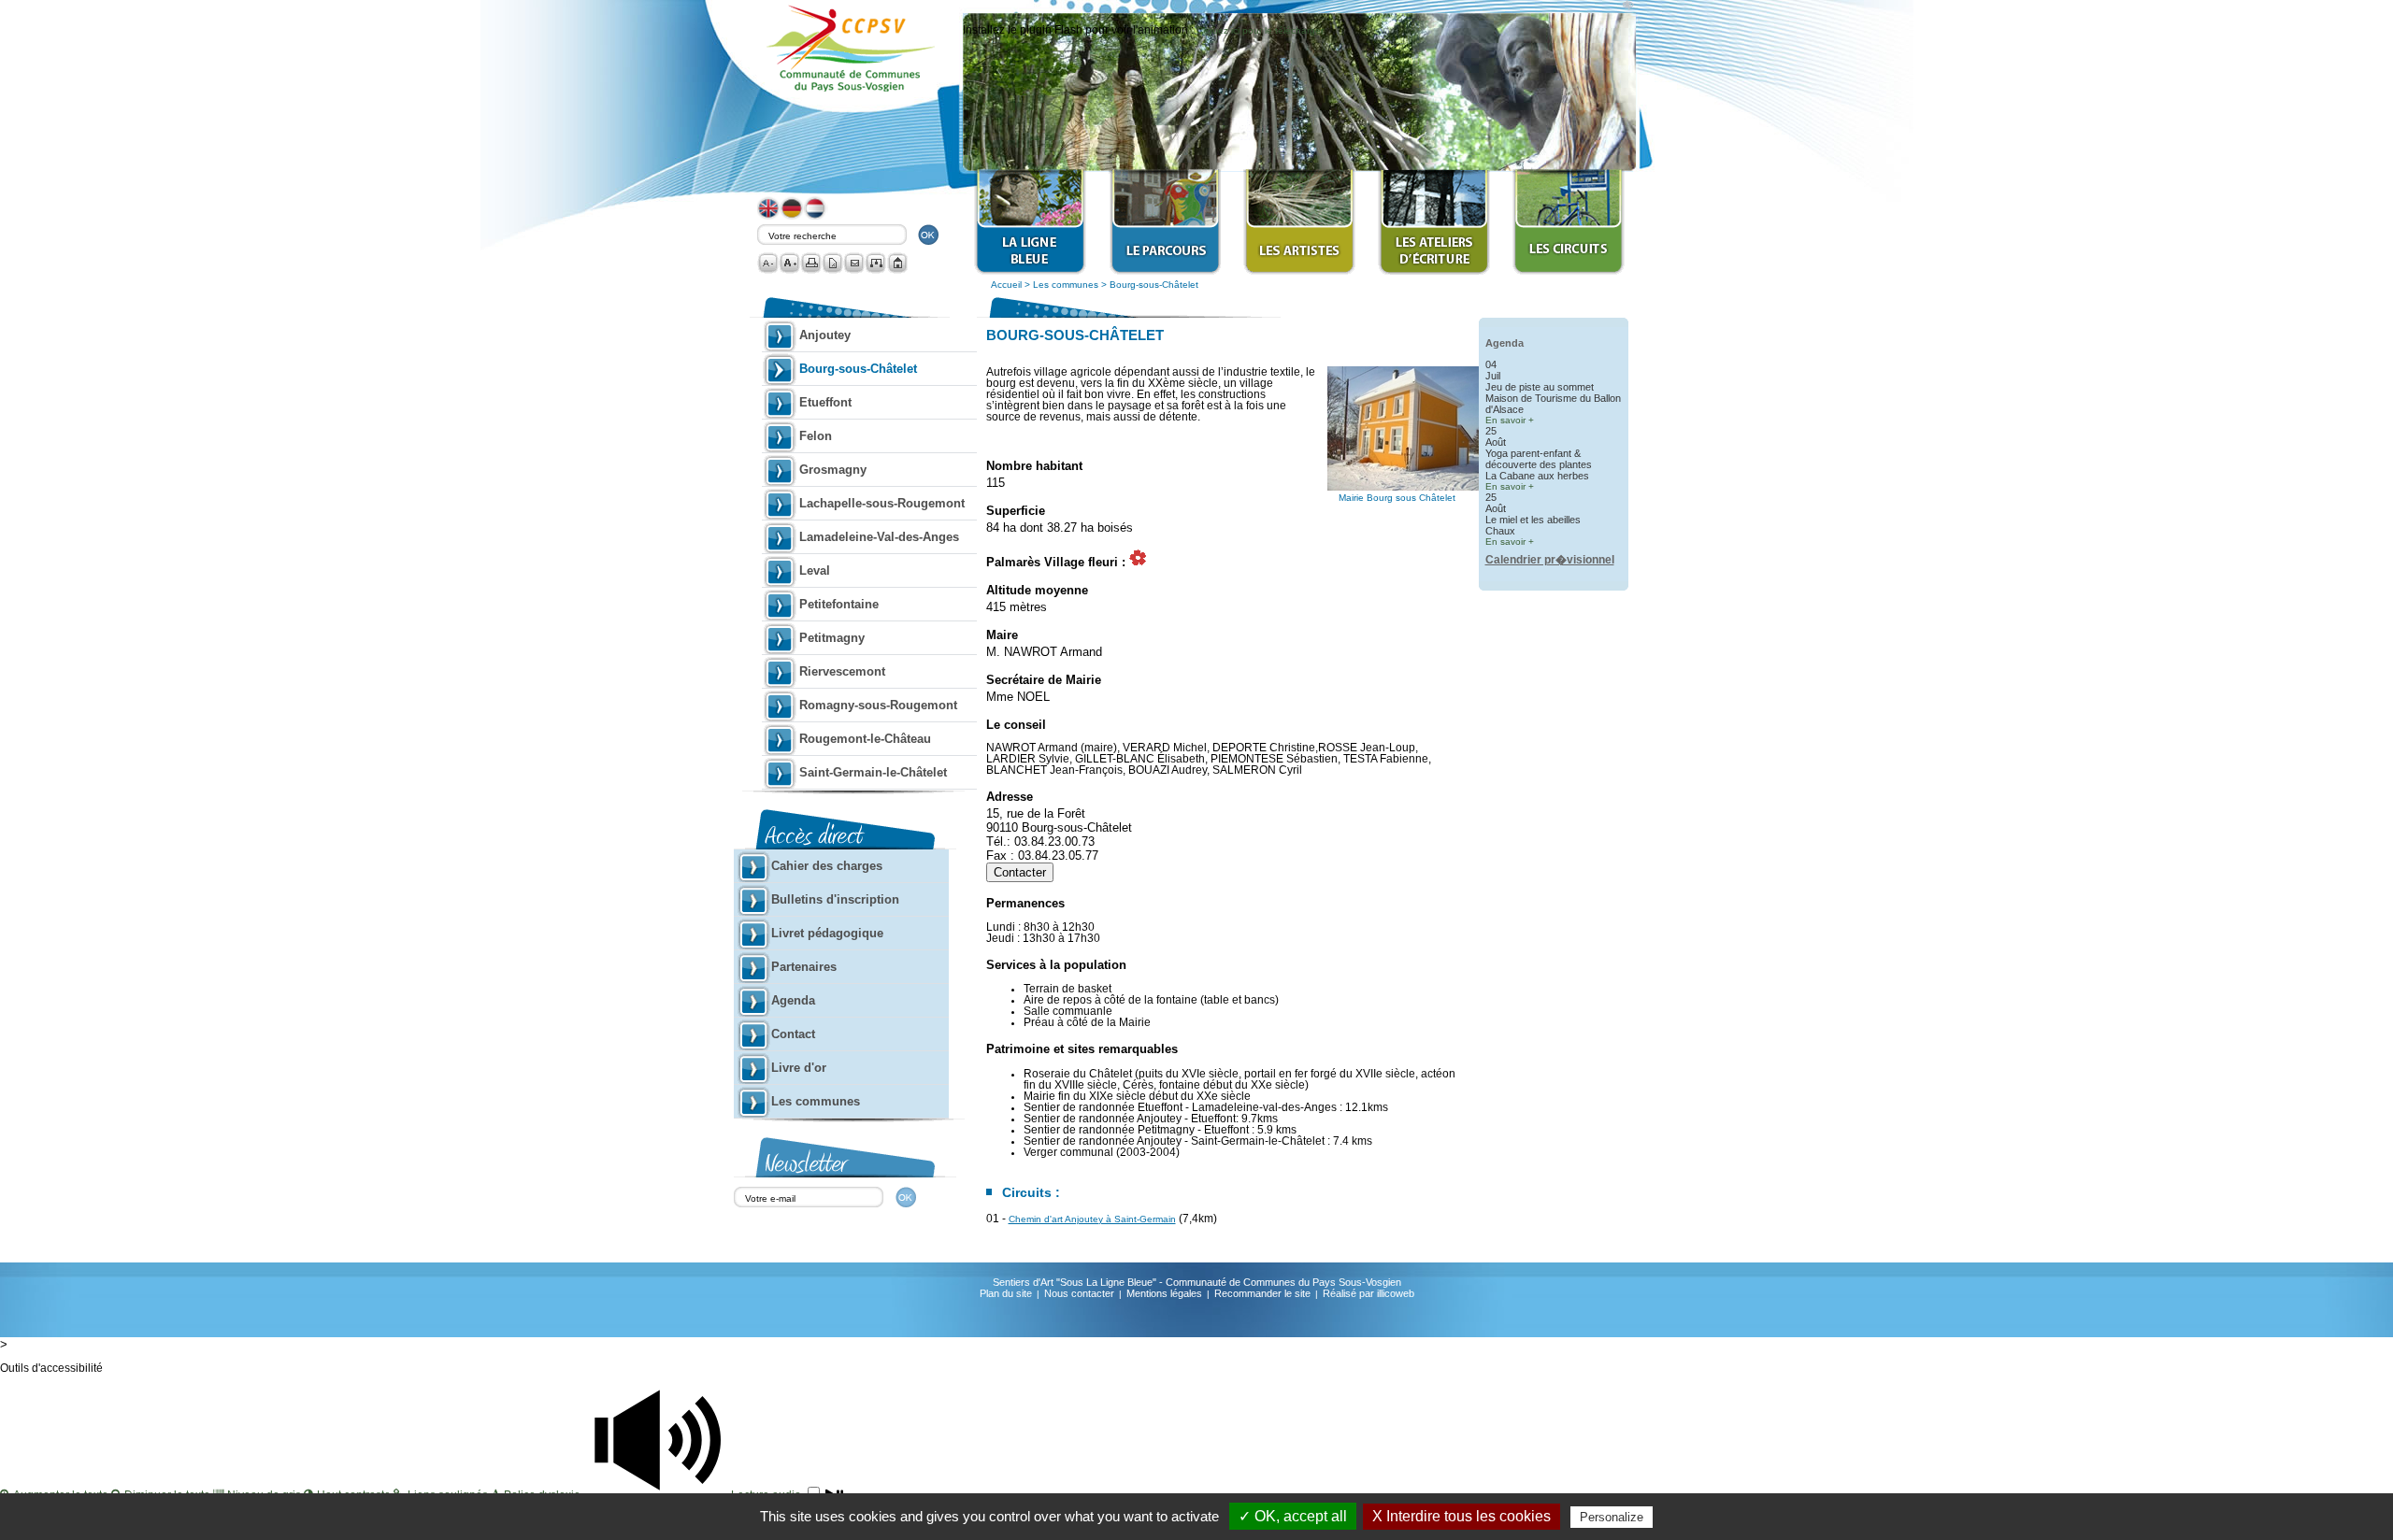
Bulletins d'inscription (835, 899)
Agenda (793, 1000)
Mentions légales (1164, 1293)
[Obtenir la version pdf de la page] (832, 263)
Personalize (1612, 1517)
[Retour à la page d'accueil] (897, 263)
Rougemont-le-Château (865, 739)
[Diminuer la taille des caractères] (768, 263)
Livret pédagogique (827, 933)
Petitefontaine (839, 604)
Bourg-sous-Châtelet (1154, 285)
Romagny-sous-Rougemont (878, 705)
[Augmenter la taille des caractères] (789, 263)
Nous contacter (1079, 1293)
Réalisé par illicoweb (1368, 1293)
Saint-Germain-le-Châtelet (873, 772)
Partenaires (804, 967)
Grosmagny (833, 470)
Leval (815, 570)
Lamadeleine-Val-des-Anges (879, 537)
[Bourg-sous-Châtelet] (1421, 487)
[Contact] (854, 263)
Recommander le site (1262, 1293)
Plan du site (1006, 1293)
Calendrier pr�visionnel (1550, 560)
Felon (816, 436)
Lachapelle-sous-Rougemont (882, 503)
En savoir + (1510, 420)
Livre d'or (799, 1068)
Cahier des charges (827, 866)
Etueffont (825, 402)
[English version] (769, 216)
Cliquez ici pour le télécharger (1260, 30)
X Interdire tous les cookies (1462, 1516)
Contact (793, 1034)
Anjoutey (825, 335)
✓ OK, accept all (1293, 1516)
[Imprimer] (811, 263)
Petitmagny (832, 638)
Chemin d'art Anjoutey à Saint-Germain (1092, 1219)
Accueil (1006, 285)
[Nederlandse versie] (816, 216)
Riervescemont (842, 671)
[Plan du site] (875, 263)
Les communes (1067, 285)
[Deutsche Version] (793, 216)
